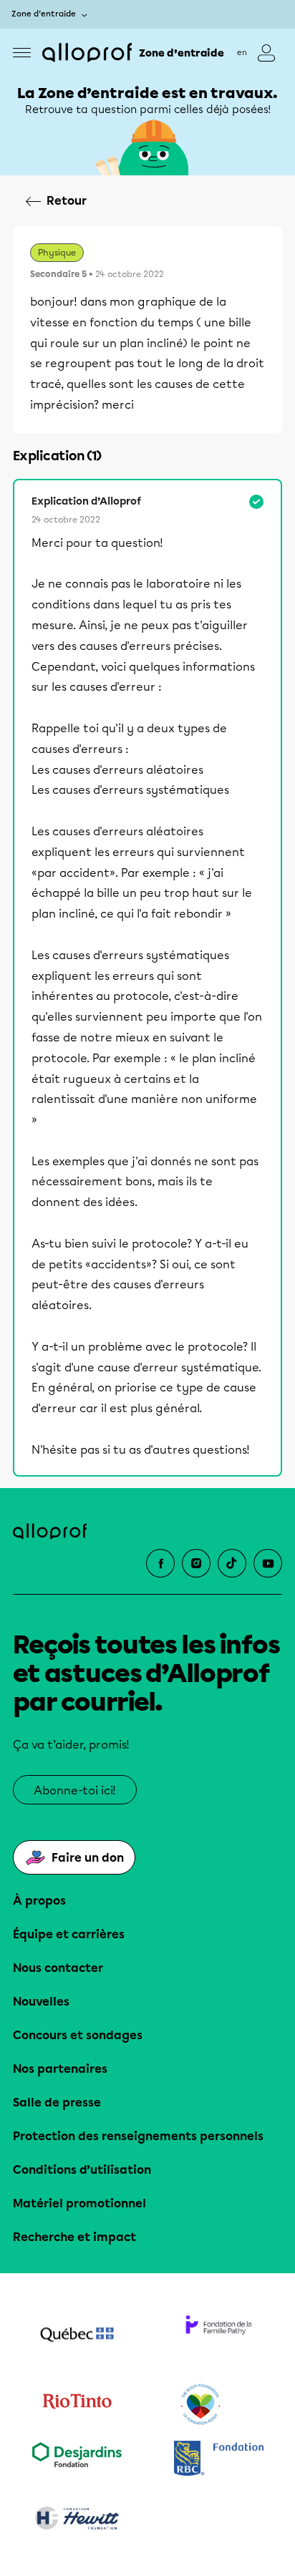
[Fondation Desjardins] (77, 2460)
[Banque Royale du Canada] (218, 2460)
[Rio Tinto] (77, 2405)
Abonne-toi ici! (75, 1790)
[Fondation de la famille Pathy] (218, 2336)
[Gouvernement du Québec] (77, 2336)
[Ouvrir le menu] (22, 53)
